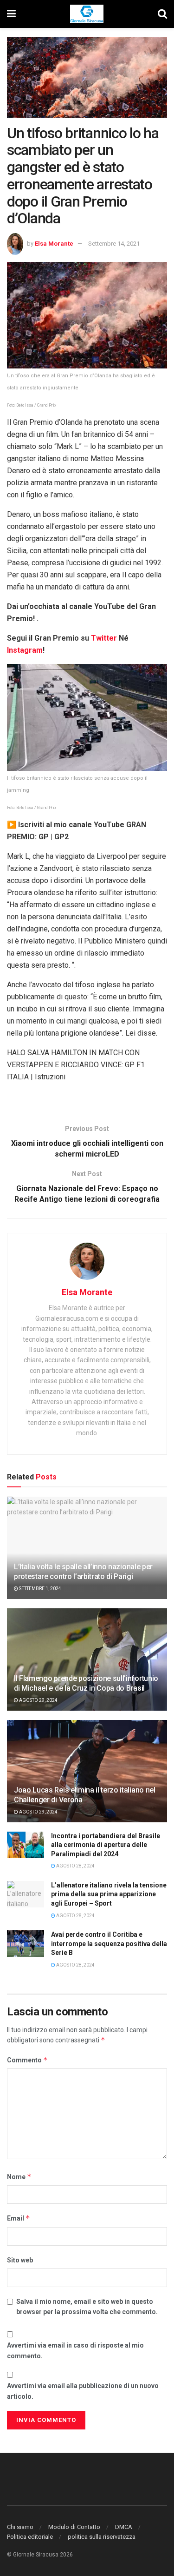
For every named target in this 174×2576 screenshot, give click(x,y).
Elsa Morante (54, 244)
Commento (27, 2060)
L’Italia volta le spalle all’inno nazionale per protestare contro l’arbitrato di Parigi (83, 1572)
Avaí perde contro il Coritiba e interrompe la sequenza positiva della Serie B (109, 1944)
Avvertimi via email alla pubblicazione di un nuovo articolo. (83, 2391)
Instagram (25, 650)
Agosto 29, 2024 (38, 1700)
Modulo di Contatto (74, 2527)
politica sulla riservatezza (102, 2537)
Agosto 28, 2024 (75, 1866)
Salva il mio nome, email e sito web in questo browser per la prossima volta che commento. (87, 2307)
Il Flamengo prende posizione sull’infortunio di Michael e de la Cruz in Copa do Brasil (86, 1683)
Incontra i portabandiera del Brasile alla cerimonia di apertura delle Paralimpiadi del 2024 (106, 1845)
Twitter (105, 638)
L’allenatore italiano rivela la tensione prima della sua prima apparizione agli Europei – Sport (109, 1894)
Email (19, 2218)
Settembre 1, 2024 (40, 1589)
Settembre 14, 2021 (114, 244)
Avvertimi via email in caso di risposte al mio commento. (75, 2350)
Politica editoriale (30, 2537)
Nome (19, 2177)
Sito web (20, 2260)
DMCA (124, 2527)
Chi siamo (20, 2527)
